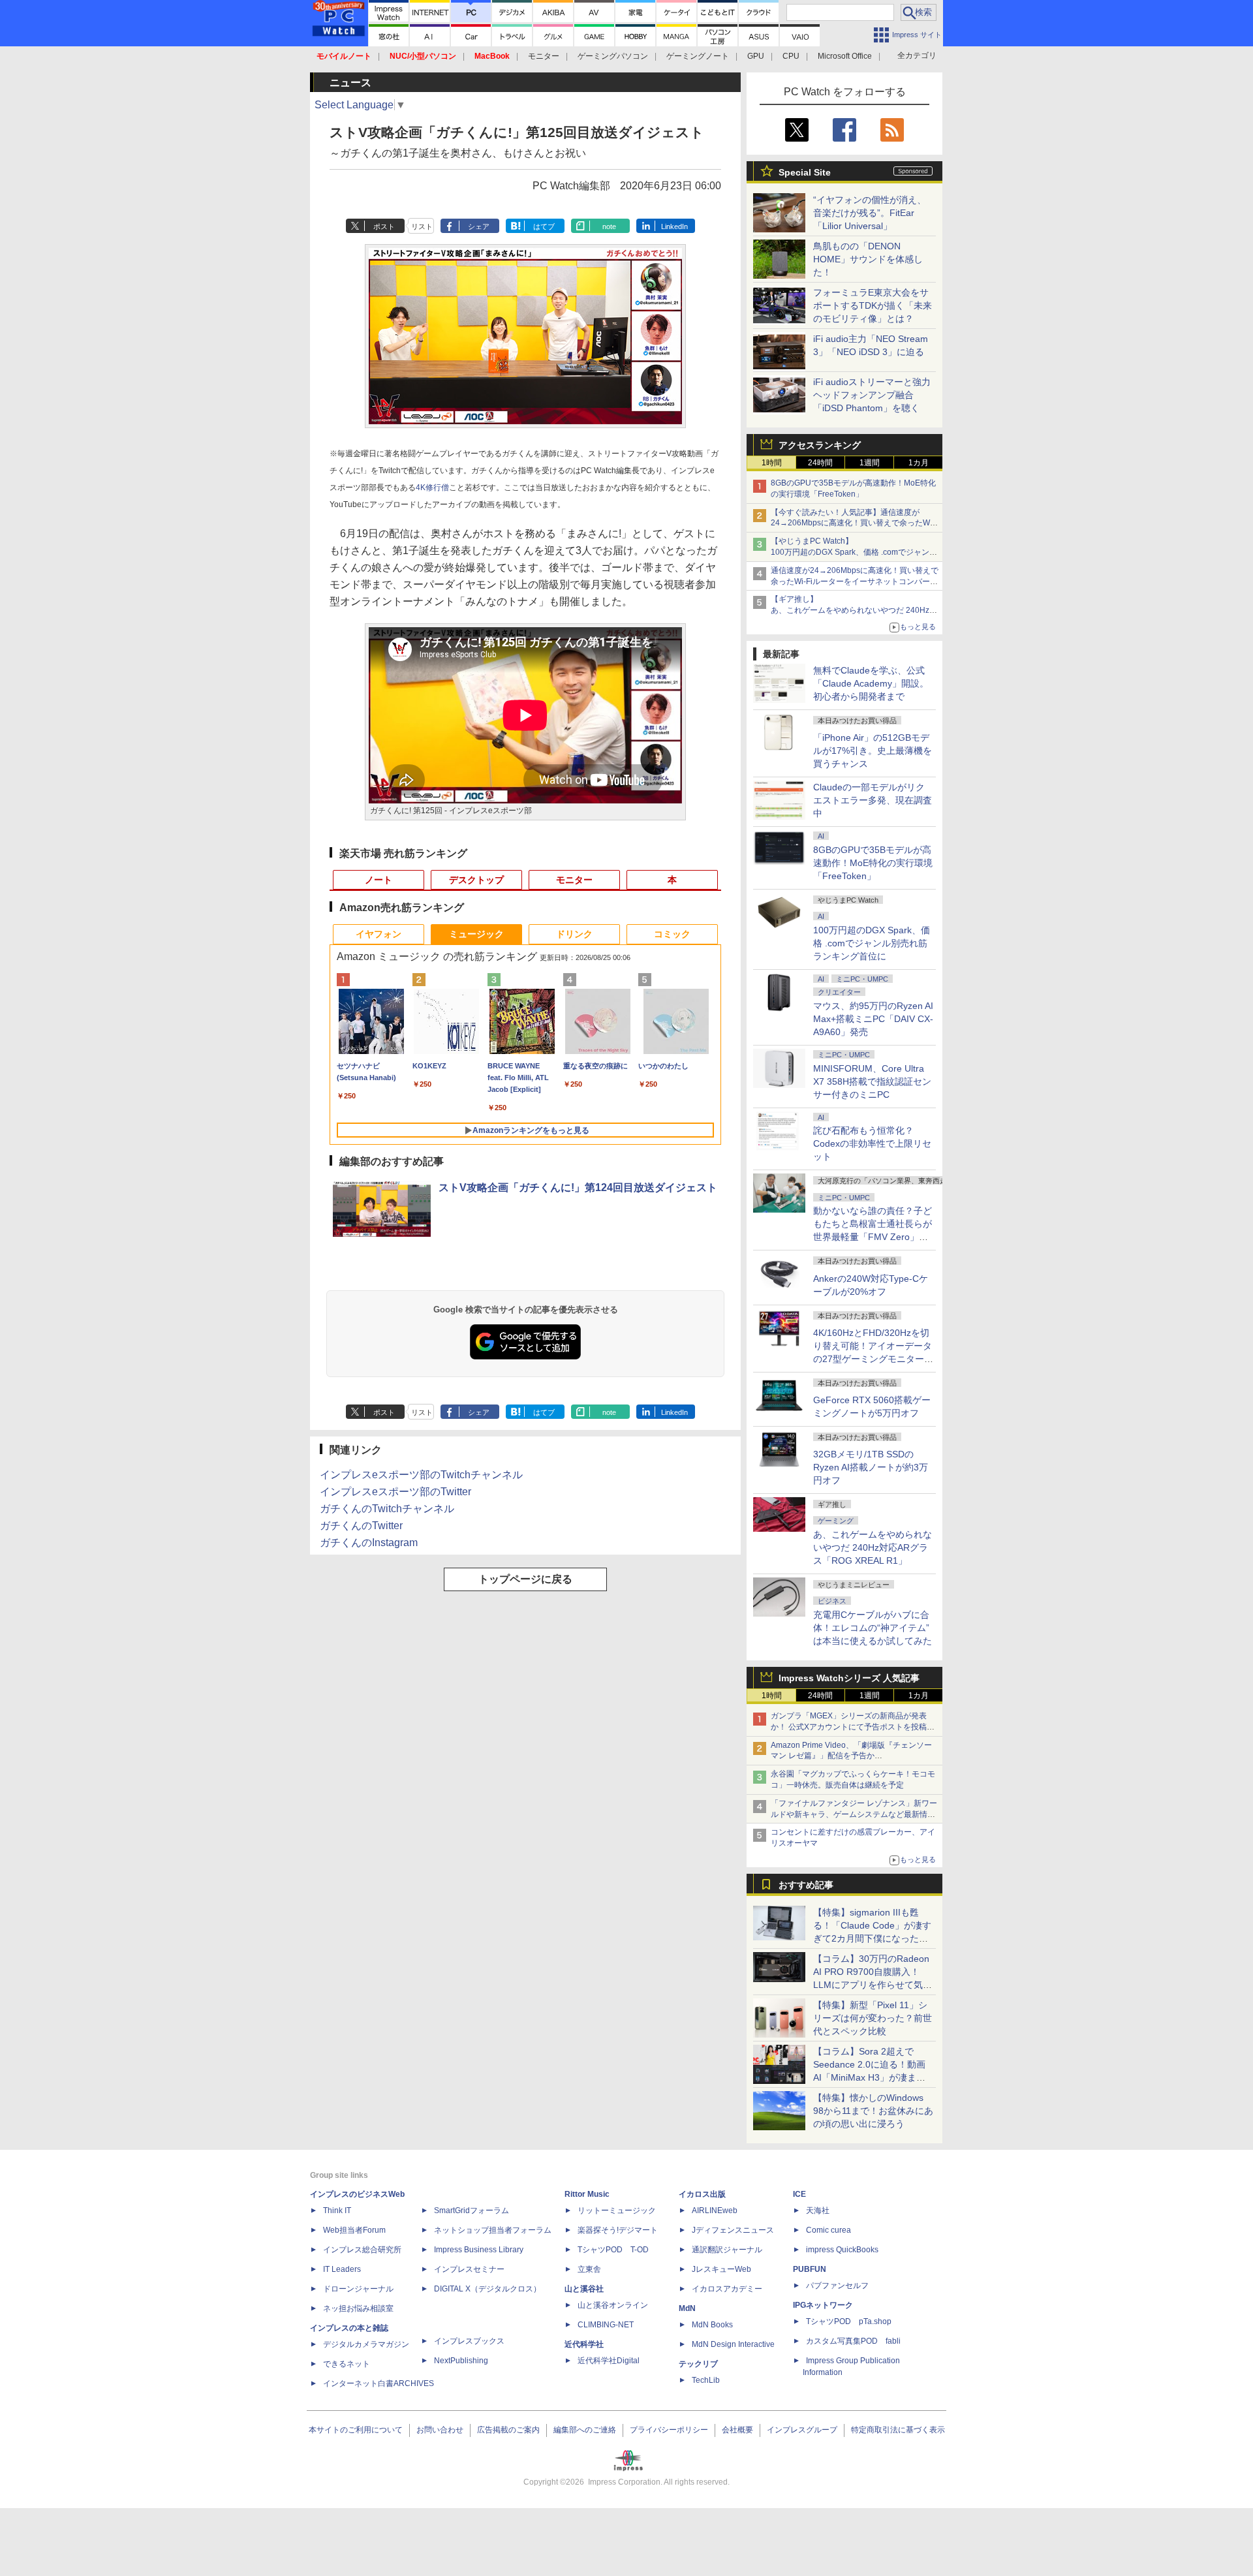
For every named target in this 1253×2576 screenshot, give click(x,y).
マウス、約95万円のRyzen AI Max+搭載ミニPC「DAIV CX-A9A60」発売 (873, 1019)
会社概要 (737, 2430)
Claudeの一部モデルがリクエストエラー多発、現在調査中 (873, 800)
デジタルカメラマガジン (366, 2344)
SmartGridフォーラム (472, 2211)
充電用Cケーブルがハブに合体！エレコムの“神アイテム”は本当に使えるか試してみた (873, 1628)
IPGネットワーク (823, 2305)
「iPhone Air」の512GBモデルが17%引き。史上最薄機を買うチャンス (873, 751)
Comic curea (828, 2230)
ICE (799, 2194)
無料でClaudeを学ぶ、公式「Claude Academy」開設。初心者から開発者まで (871, 683)
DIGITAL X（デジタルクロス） (487, 2289)
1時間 (772, 463)
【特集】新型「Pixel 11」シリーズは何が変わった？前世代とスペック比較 (873, 2018)
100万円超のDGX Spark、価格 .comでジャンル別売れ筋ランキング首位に (872, 943)
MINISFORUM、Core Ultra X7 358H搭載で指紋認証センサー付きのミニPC (872, 1081)
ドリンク (574, 934)
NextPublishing (461, 2361)
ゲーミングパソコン (613, 56)
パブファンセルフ (837, 2286)
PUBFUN (810, 2269)
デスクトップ (476, 880)
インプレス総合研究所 (362, 2250)
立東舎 (589, 2269)
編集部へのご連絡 (585, 2430)
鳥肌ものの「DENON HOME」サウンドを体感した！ (868, 259)
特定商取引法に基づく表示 (898, 2430)
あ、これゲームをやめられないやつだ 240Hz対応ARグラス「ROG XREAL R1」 (873, 1547)
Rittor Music (587, 2194)
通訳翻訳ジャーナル (727, 2250)
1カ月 (919, 463)
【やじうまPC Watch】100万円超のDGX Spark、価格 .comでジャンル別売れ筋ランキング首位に (854, 552)
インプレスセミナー (469, 2269)
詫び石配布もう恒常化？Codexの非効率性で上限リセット (872, 1143)
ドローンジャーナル (358, 2289)
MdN (687, 2308)
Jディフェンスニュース (733, 2230)
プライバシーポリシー (669, 2430)
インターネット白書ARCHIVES (379, 2383)
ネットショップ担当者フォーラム (493, 2230)
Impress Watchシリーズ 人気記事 (849, 1678)
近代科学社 (584, 2344)
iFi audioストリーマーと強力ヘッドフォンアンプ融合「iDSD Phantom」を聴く (872, 395)
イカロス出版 (702, 2194)
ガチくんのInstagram (369, 1543)
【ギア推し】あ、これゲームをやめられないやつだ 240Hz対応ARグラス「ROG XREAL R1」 (854, 610)
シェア (479, 226)
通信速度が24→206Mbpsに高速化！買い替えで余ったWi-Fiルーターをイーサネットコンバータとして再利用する (855, 582)
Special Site (805, 172)
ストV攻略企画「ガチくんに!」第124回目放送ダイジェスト (578, 1187)
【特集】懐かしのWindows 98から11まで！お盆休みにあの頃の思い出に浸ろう (873, 2111)
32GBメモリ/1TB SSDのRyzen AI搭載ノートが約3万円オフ (871, 1467)
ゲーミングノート (698, 56)
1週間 (870, 463)
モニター (544, 56)
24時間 (820, 463)
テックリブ (698, 2364)
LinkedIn (674, 226)
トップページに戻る (525, 1579)
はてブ (544, 226)
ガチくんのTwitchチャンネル (387, 1509)
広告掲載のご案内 (508, 2430)
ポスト (384, 226)
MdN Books (712, 2325)
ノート (379, 880)
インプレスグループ (802, 2430)
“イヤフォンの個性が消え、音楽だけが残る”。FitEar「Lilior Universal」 (870, 213)
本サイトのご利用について (356, 2430)
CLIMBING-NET (606, 2325)
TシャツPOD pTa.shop (849, 2321)
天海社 (818, 2211)
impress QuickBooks (842, 2250)
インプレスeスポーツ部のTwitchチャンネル (421, 1475)
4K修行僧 (432, 488)
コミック (672, 934)
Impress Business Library (479, 2250)
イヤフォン (379, 934)
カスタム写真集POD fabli (853, 2341)
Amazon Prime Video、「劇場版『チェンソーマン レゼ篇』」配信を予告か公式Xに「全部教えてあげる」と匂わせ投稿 (851, 1756)
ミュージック (476, 934)
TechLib (706, 2380)
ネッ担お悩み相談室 (358, 2308)
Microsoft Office (845, 56)
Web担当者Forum (354, 2230)
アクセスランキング (820, 445)
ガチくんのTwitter (361, 1526)
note (609, 226)
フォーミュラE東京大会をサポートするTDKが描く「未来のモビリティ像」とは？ (873, 305)
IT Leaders (342, 2269)
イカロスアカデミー (727, 2289)
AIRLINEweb (715, 2211)
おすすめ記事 (806, 1885)
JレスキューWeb (721, 2269)
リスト (422, 226)
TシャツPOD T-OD (613, 2250)
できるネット (347, 2364)
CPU (791, 56)
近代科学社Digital (609, 2361)
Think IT (337, 2211)
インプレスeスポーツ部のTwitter (395, 1492)
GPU (756, 56)
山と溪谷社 (584, 2289)
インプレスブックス (469, 2341)
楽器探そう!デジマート (618, 2230)
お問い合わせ (440, 2430)
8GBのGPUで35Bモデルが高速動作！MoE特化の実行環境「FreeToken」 (873, 863)
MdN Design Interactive (733, 2344)
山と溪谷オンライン (613, 2305)
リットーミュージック (617, 2211)
